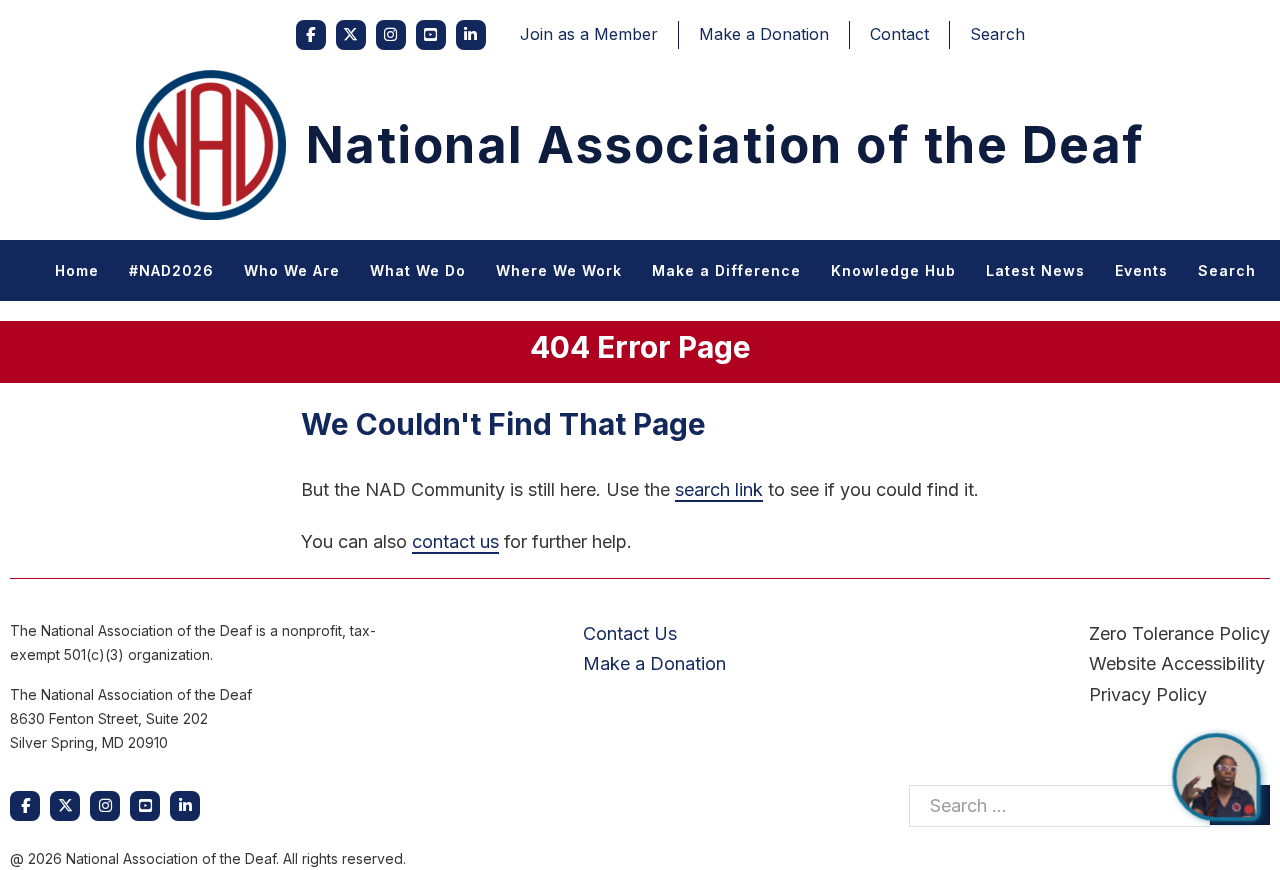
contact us (455, 541)
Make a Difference (726, 270)
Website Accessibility (1177, 663)
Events (1141, 270)
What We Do (418, 270)
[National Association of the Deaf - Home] (211, 145)
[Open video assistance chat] (1216, 777)
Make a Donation (764, 34)
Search (997, 34)
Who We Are (292, 270)
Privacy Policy (1148, 694)
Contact (899, 34)
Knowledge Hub (893, 270)
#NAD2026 (171, 270)
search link (719, 489)
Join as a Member (589, 34)
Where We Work (559, 270)
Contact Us (630, 633)
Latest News (1035, 270)
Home (77, 270)
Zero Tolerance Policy (1179, 633)
